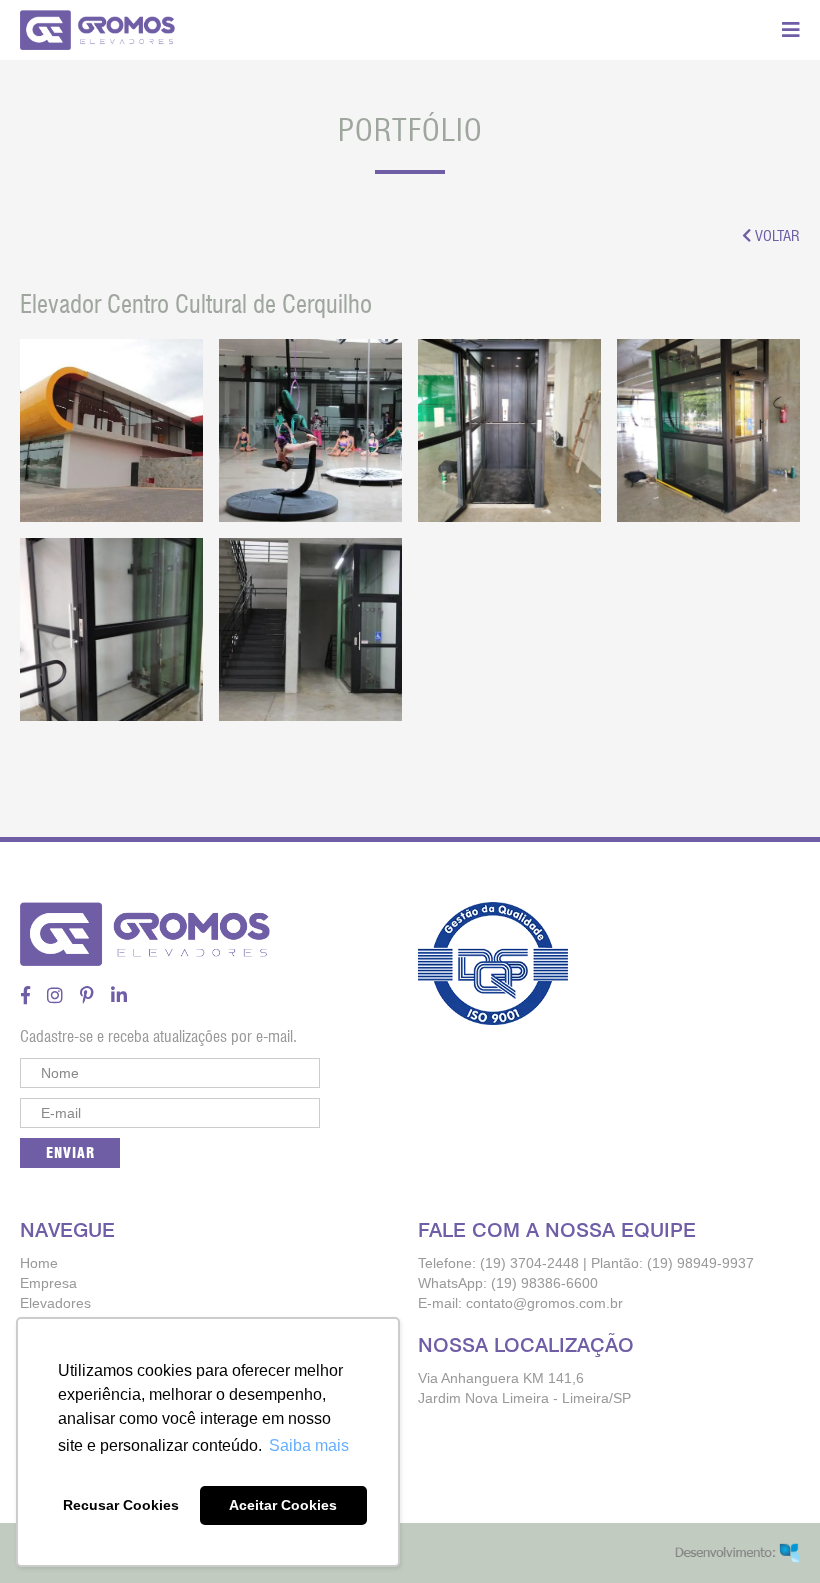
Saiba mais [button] (309, 1445)
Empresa (48, 1283)
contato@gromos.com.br (544, 1303)
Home (39, 1263)
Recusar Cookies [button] (121, 1505)
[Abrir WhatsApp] (770, 1532)
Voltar (775, 236)
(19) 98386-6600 (544, 1283)
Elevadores (55, 1303)
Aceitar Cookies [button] (283, 1505)
